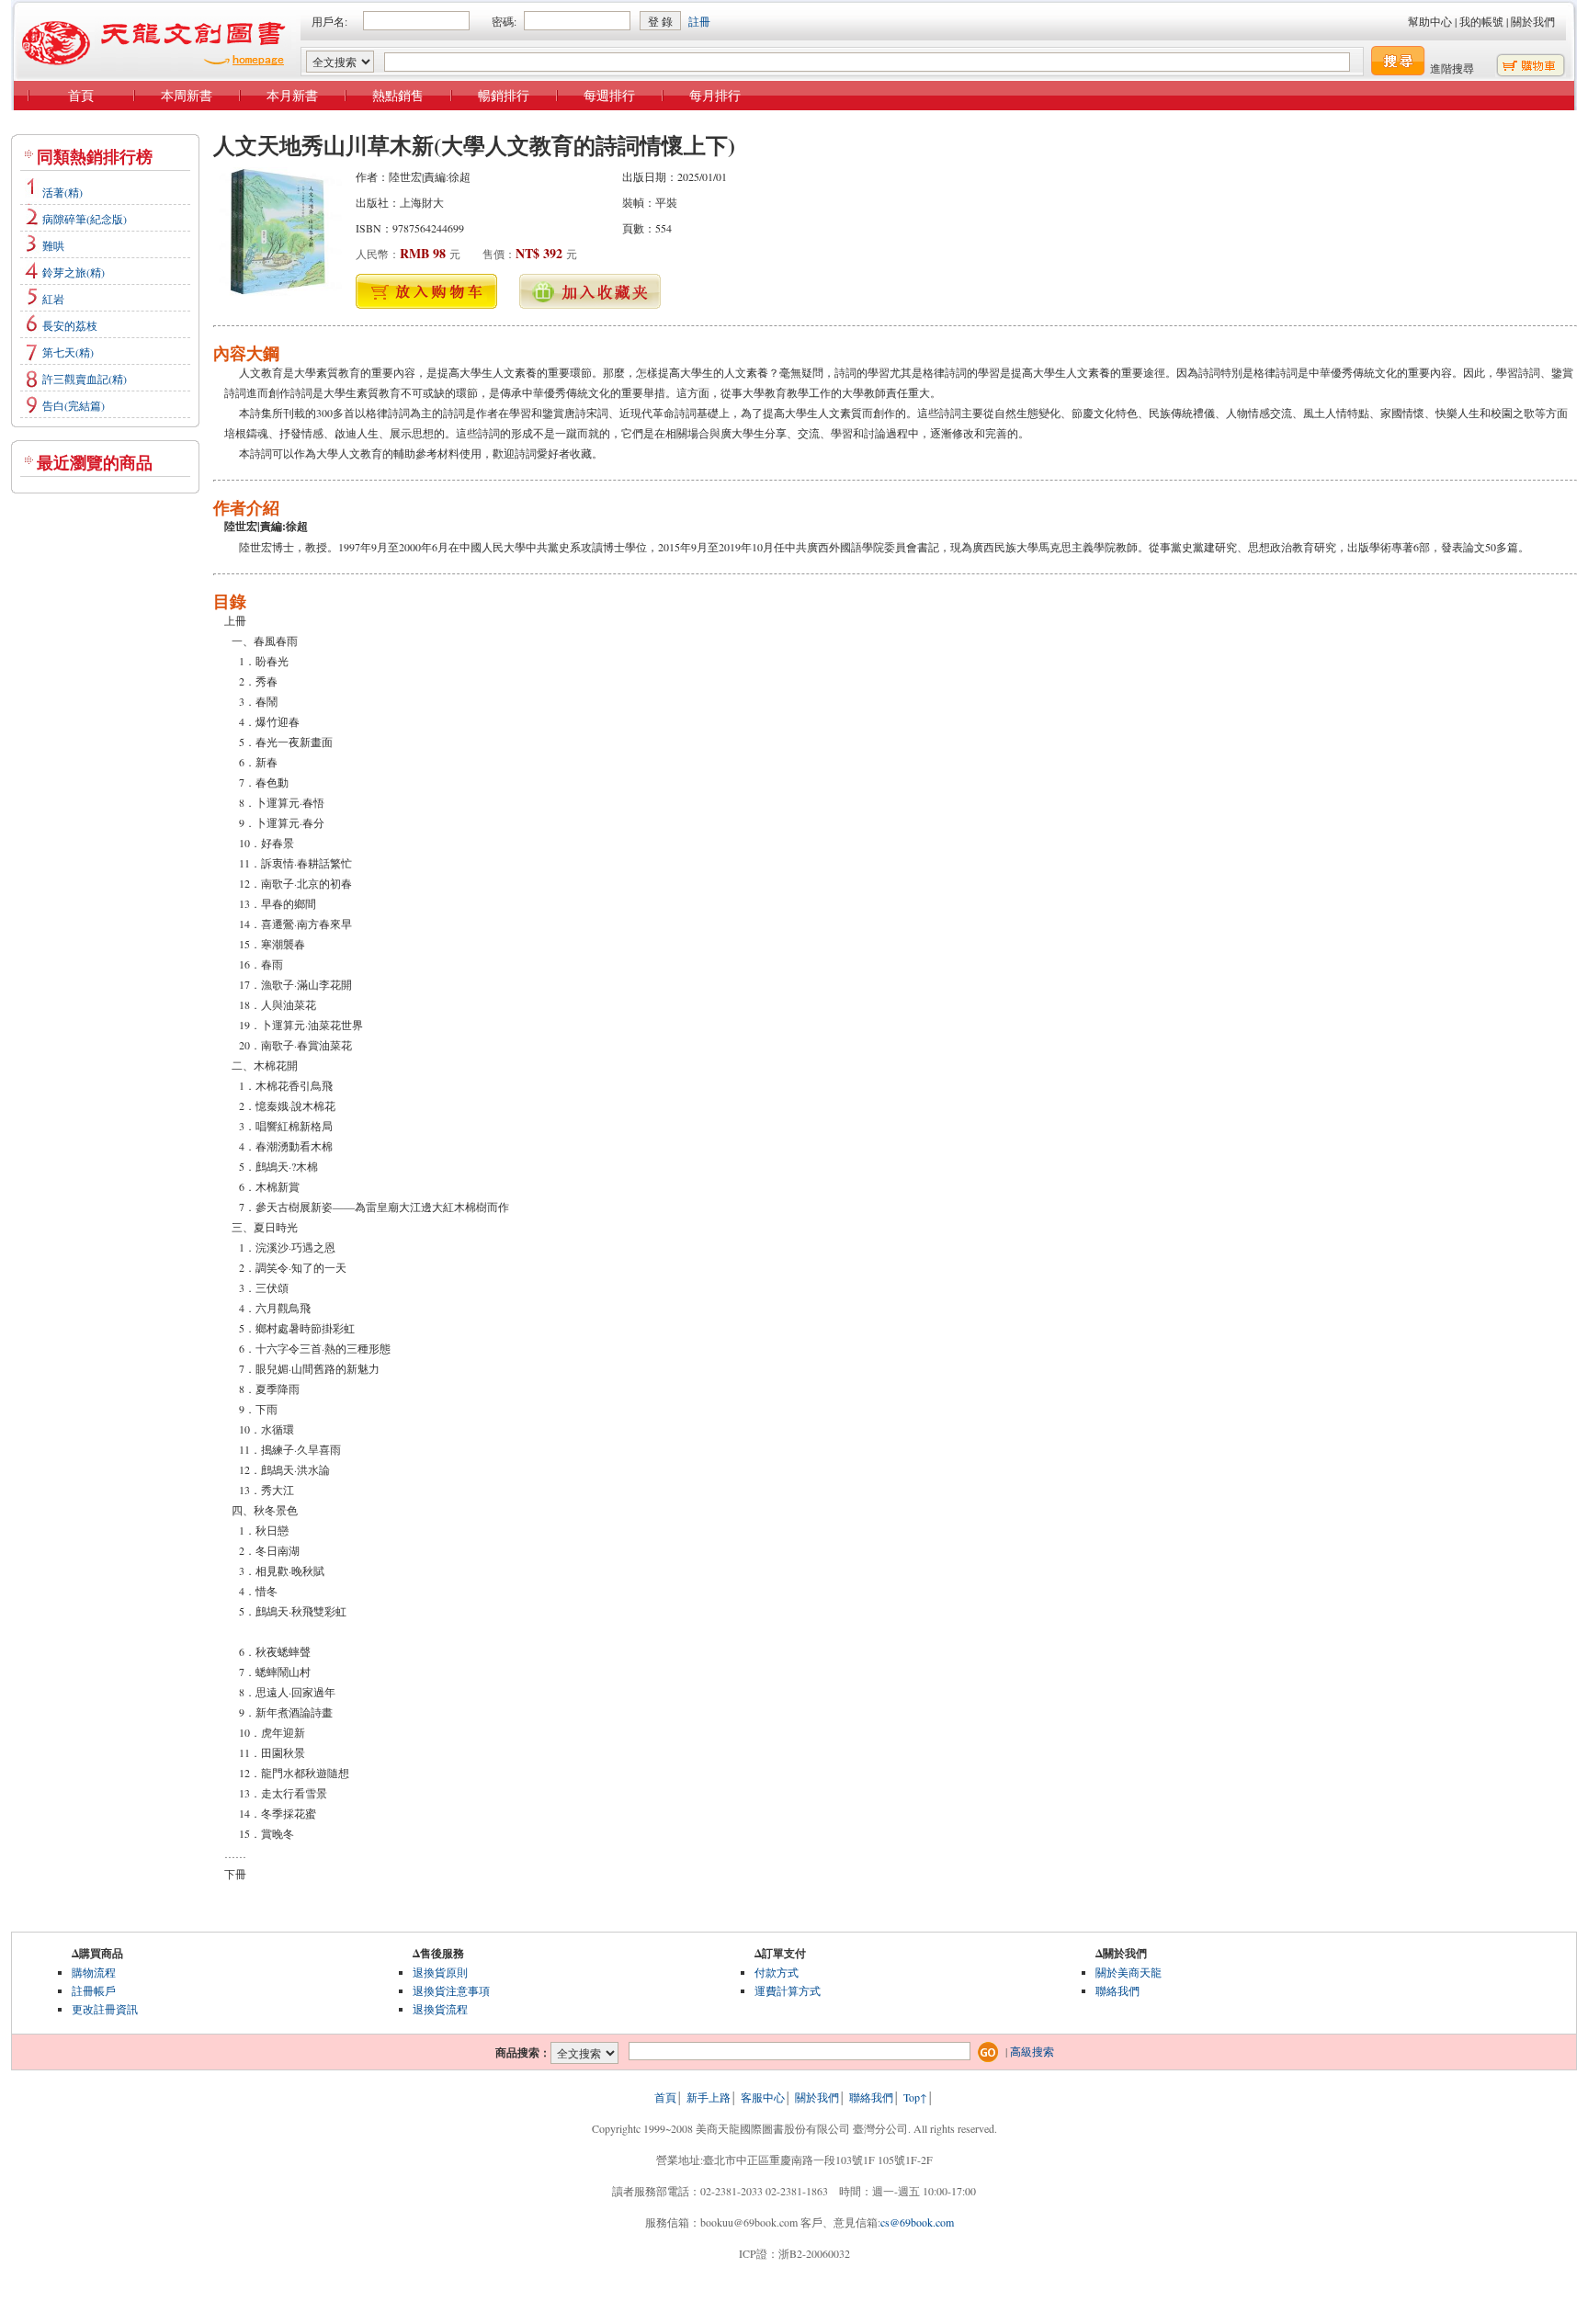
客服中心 (763, 2097)
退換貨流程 (440, 2009)
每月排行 (715, 95)
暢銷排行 (504, 95)
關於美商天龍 (1129, 1972)
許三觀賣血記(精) (85, 379)
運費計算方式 (788, 1990)
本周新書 (187, 95)
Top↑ (915, 2097)
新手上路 (709, 2097)
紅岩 (53, 299)
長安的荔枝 (70, 325)
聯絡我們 (1117, 1990)
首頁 (81, 95)
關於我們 (1533, 21)
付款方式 (777, 1972)
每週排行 (609, 95)
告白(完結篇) (74, 405)
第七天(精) (68, 352)
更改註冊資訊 (105, 2009)
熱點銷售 (398, 95)
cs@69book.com (917, 2222)
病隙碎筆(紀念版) (85, 219)
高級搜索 (1032, 2051)
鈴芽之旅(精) (74, 272)
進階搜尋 (1452, 68)
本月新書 (292, 95)
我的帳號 (1481, 21)
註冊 (699, 21)
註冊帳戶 (94, 1990)
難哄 (53, 245)
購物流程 (94, 1972)
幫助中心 (1430, 21)
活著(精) (62, 192)
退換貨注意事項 (451, 1990)
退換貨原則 (440, 1972)
